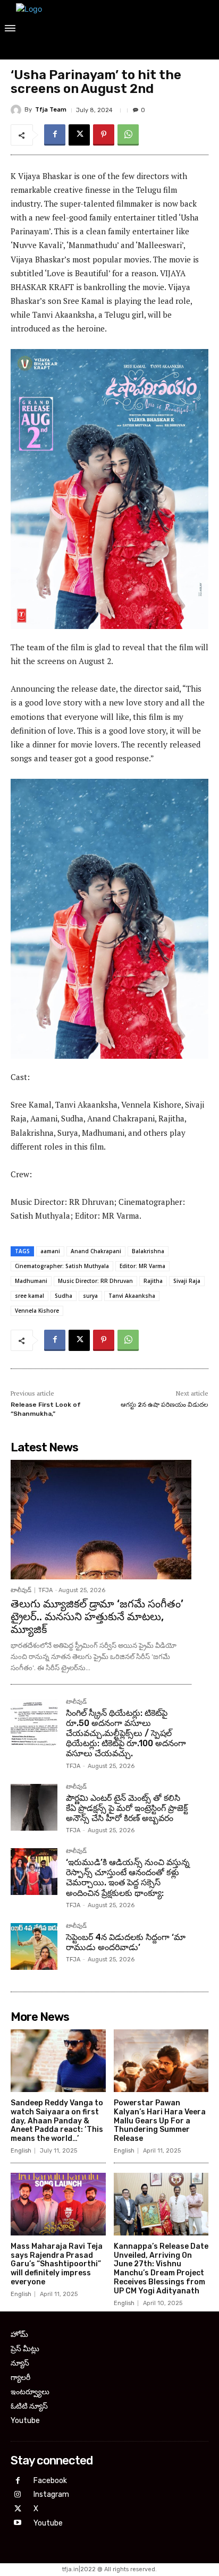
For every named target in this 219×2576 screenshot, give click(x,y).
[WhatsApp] (128, 135)
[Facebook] (55, 135)
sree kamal (30, 1296)
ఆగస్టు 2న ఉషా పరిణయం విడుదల (165, 1405)
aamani (50, 1251)
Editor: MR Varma (142, 1266)
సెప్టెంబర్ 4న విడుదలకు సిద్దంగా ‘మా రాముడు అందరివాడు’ (126, 1942)
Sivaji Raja (187, 1281)
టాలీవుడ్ (21, 1590)
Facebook (50, 2481)
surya (90, 1296)
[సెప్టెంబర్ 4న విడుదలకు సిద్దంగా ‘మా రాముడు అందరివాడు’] (34, 1946)
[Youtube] (18, 2523)
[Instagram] (18, 2495)
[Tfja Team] (18, 110)
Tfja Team (51, 110)
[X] (79, 135)
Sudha (64, 1296)
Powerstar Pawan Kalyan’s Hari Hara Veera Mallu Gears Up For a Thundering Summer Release (160, 2121)
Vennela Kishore (37, 1311)
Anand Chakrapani (96, 1251)
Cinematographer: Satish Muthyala (62, 1266)
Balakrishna (148, 1251)
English (21, 2151)
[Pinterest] (104, 135)
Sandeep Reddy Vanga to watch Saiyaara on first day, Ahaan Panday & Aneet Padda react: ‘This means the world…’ (57, 2121)
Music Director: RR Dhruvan (95, 1281)
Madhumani (31, 1281)
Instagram (51, 2494)
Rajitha (153, 1281)
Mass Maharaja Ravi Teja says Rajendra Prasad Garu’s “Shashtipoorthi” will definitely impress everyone (57, 2264)
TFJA (45, 1590)
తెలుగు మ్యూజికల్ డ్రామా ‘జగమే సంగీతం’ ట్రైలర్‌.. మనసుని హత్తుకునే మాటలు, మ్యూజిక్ (97, 1617)
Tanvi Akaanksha (132, 1296)
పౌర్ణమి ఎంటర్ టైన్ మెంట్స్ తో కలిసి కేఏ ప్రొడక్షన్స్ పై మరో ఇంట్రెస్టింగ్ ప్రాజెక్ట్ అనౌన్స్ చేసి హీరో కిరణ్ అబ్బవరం (127, 1808)
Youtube (48, 2523)
